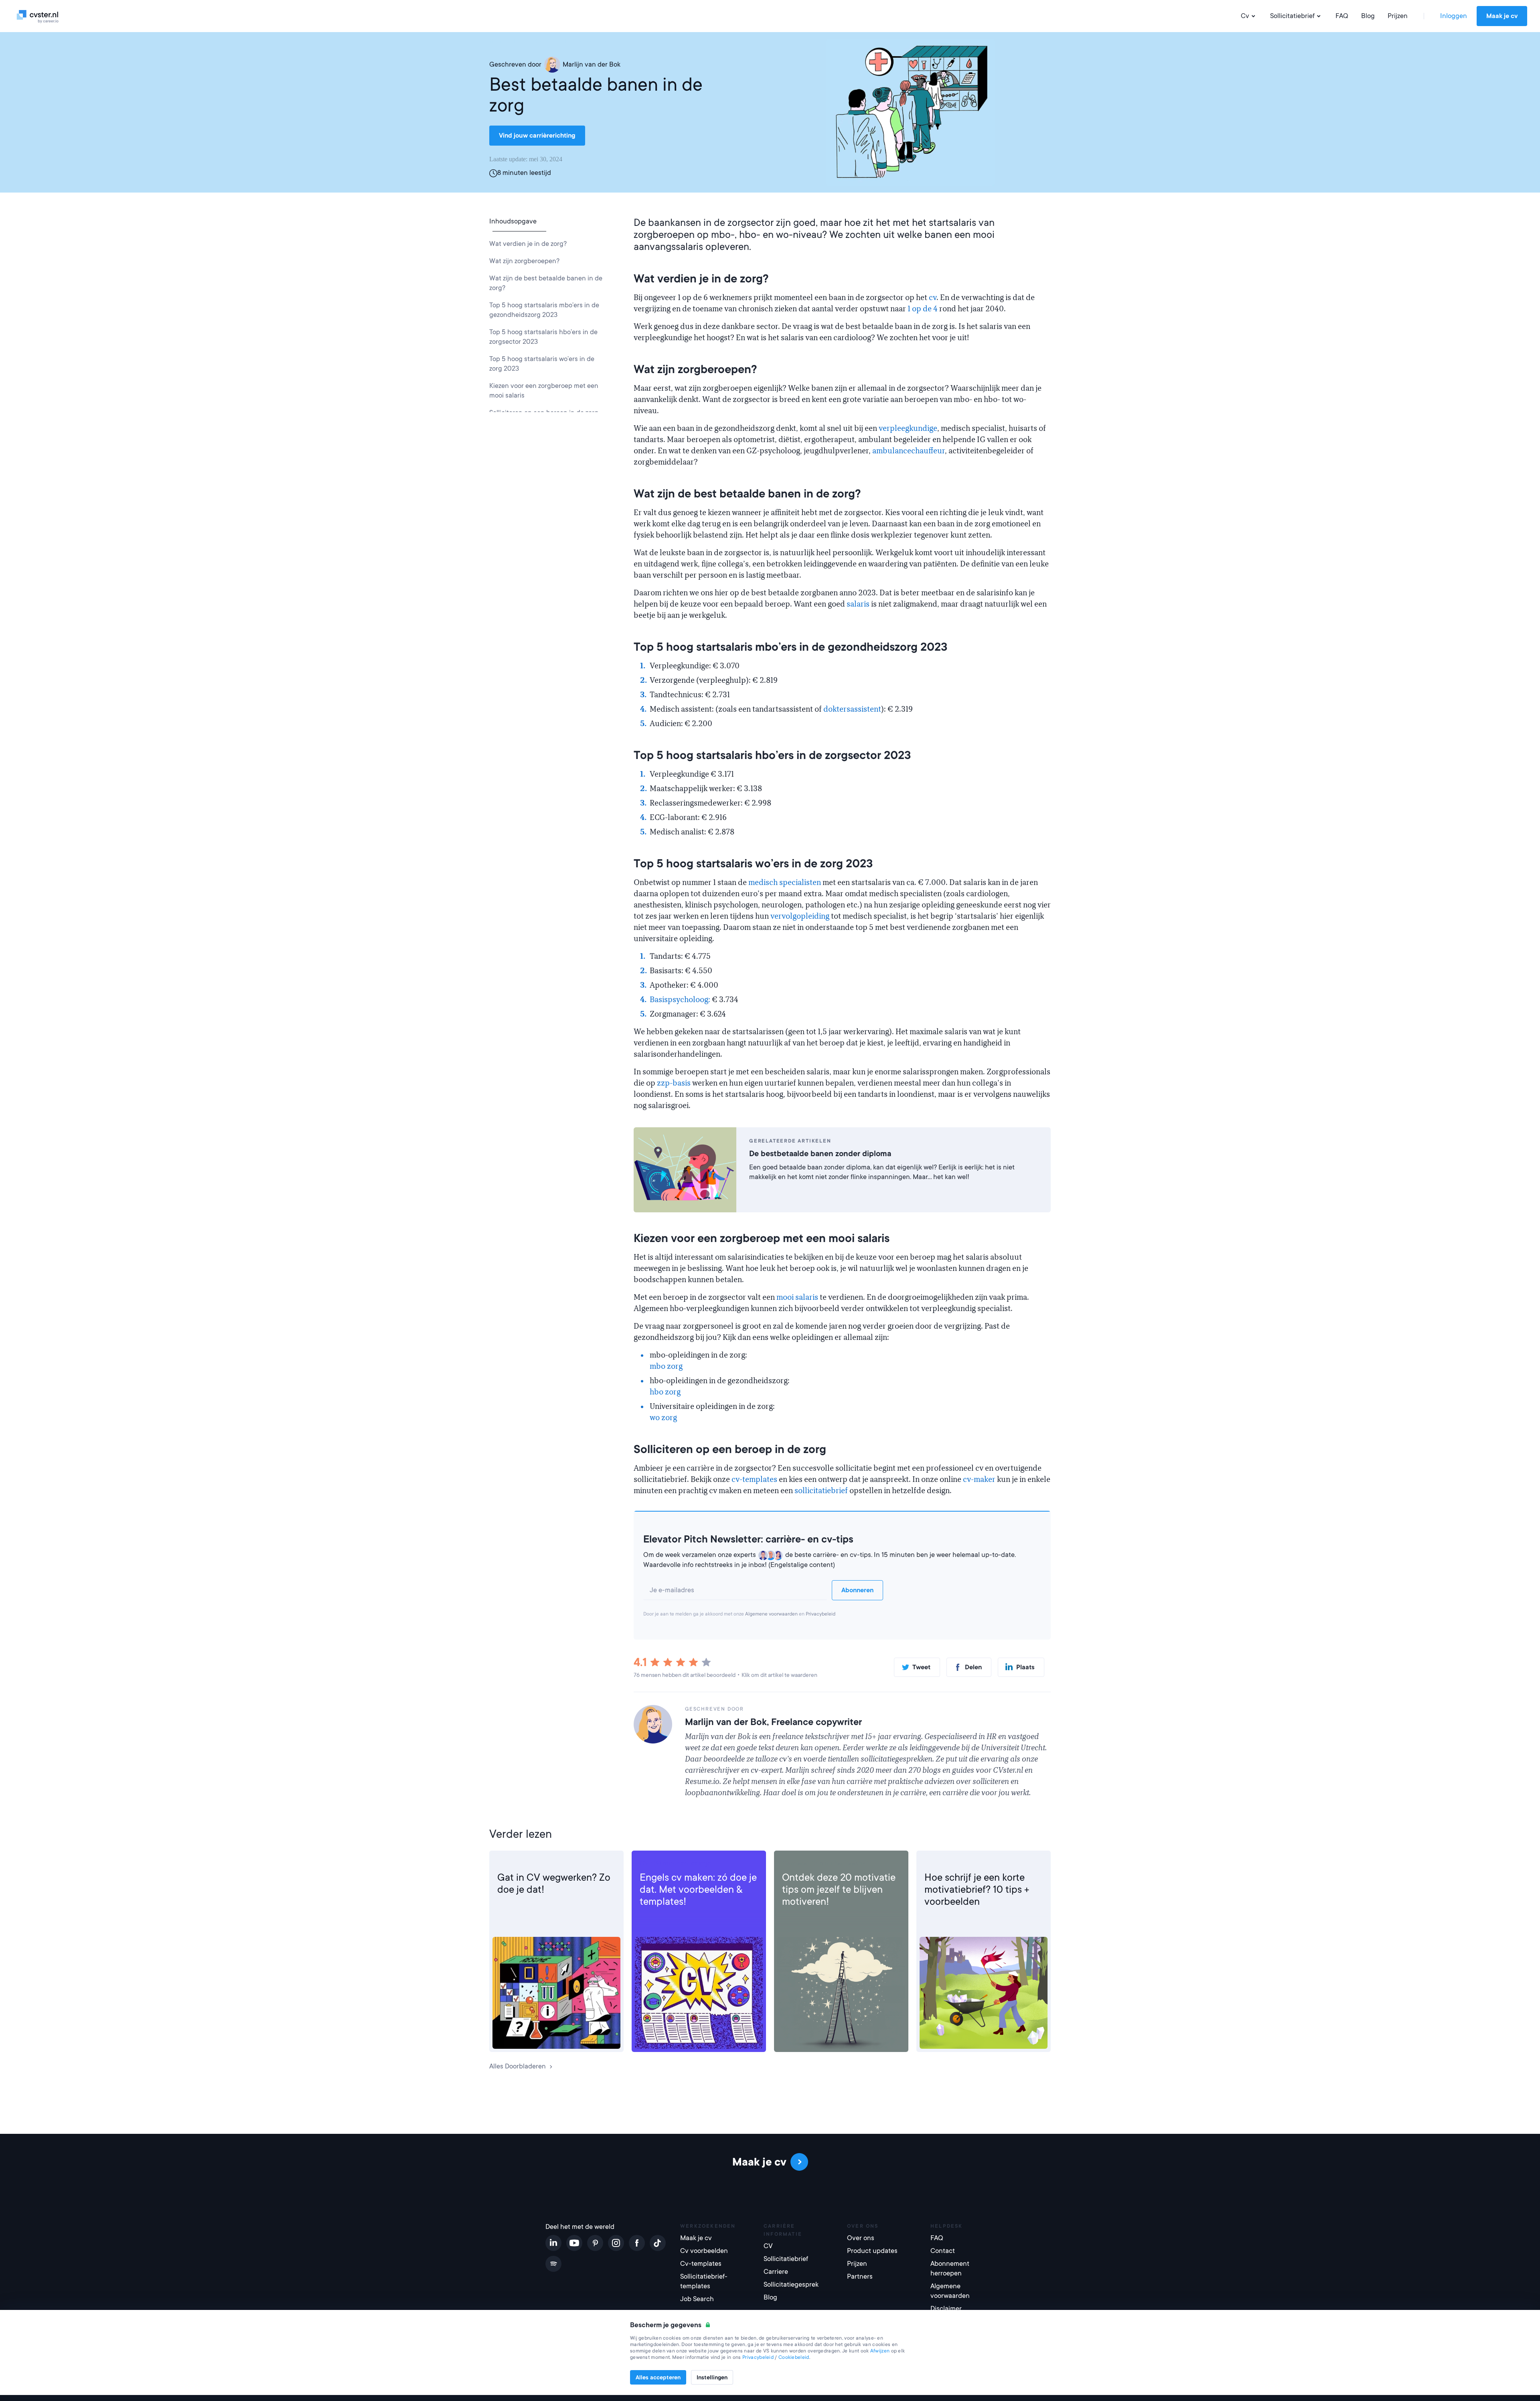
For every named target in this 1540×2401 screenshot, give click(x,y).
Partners (860, 2276)
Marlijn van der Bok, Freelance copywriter (773, 1722)
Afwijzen (880, 2351)
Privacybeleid (821, 1614)
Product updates (872, 2251)
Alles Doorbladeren (518, 2066)
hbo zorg (665, 1392)
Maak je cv (1502, 16)
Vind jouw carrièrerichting (537, 136)
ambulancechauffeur (909, 451)
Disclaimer (946, 2309)
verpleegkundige (908, 428)
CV (502, 1863)
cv (933, 298)
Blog (1368, 16)
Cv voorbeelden (704, 2251)
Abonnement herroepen (950, 2268)
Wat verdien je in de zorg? (528, 244)
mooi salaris (797, 1297)
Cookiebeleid (794, 2357)
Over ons (861, 2238)
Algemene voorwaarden (771, 1614)
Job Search (697, 2299)
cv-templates (754, 1480)
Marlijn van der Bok (592, 64)
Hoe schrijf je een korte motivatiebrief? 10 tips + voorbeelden (977, 1890)
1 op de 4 (923, 309)
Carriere (794, 1863)
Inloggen (1454, 16)
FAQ (1342, 16)
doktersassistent (852, 709)
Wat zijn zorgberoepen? (524, 261)
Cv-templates (701, 2264)
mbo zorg (666, 1366)
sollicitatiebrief (822, 1491)
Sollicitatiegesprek (791, 2284)
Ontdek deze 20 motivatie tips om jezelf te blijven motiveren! (839, 1890)
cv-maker (979, 1480)
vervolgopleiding (800, 916)
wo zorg (663, 1418)
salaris (859, 604)
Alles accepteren (658, 2377)
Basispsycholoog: (681, 1000)
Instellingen (712, 2377)
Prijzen (1398, 16)
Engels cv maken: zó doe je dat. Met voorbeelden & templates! (698, 1890)
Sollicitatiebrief (1292, 16)
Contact (943, 2251)
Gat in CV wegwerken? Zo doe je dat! (554, 1883)
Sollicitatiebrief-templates (704, 2281)
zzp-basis (674, 1083)
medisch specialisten (785, 883)
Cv (1245, 16)
